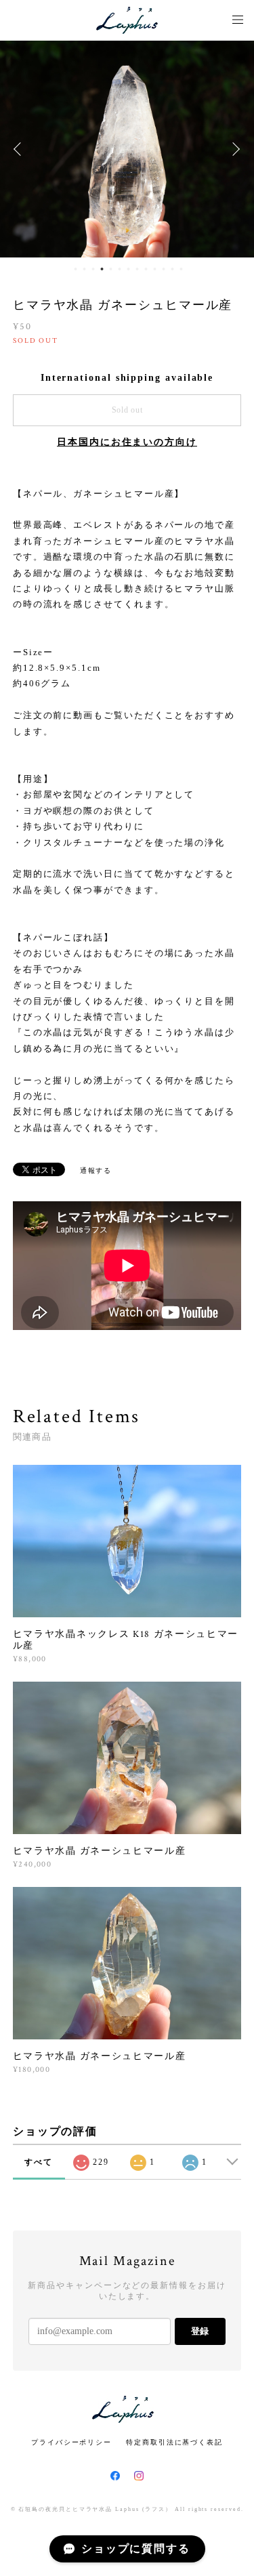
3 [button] (93, 269)
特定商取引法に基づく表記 (174, 2442)
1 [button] (75, 269)
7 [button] (128, 269)
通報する (96, 1170)
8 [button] (137, 269)
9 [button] (146, 269)
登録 (200, 2331)
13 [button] (181, 269)
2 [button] (84, 269)
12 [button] (172, 269)
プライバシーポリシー (71, 2442)
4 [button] (102, 269)
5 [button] (110, 269)
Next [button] (234, 149)
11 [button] (163, 269)
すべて (39, 2162)
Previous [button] (20, 149)
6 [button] (119, 269)
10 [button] (154, 269)
